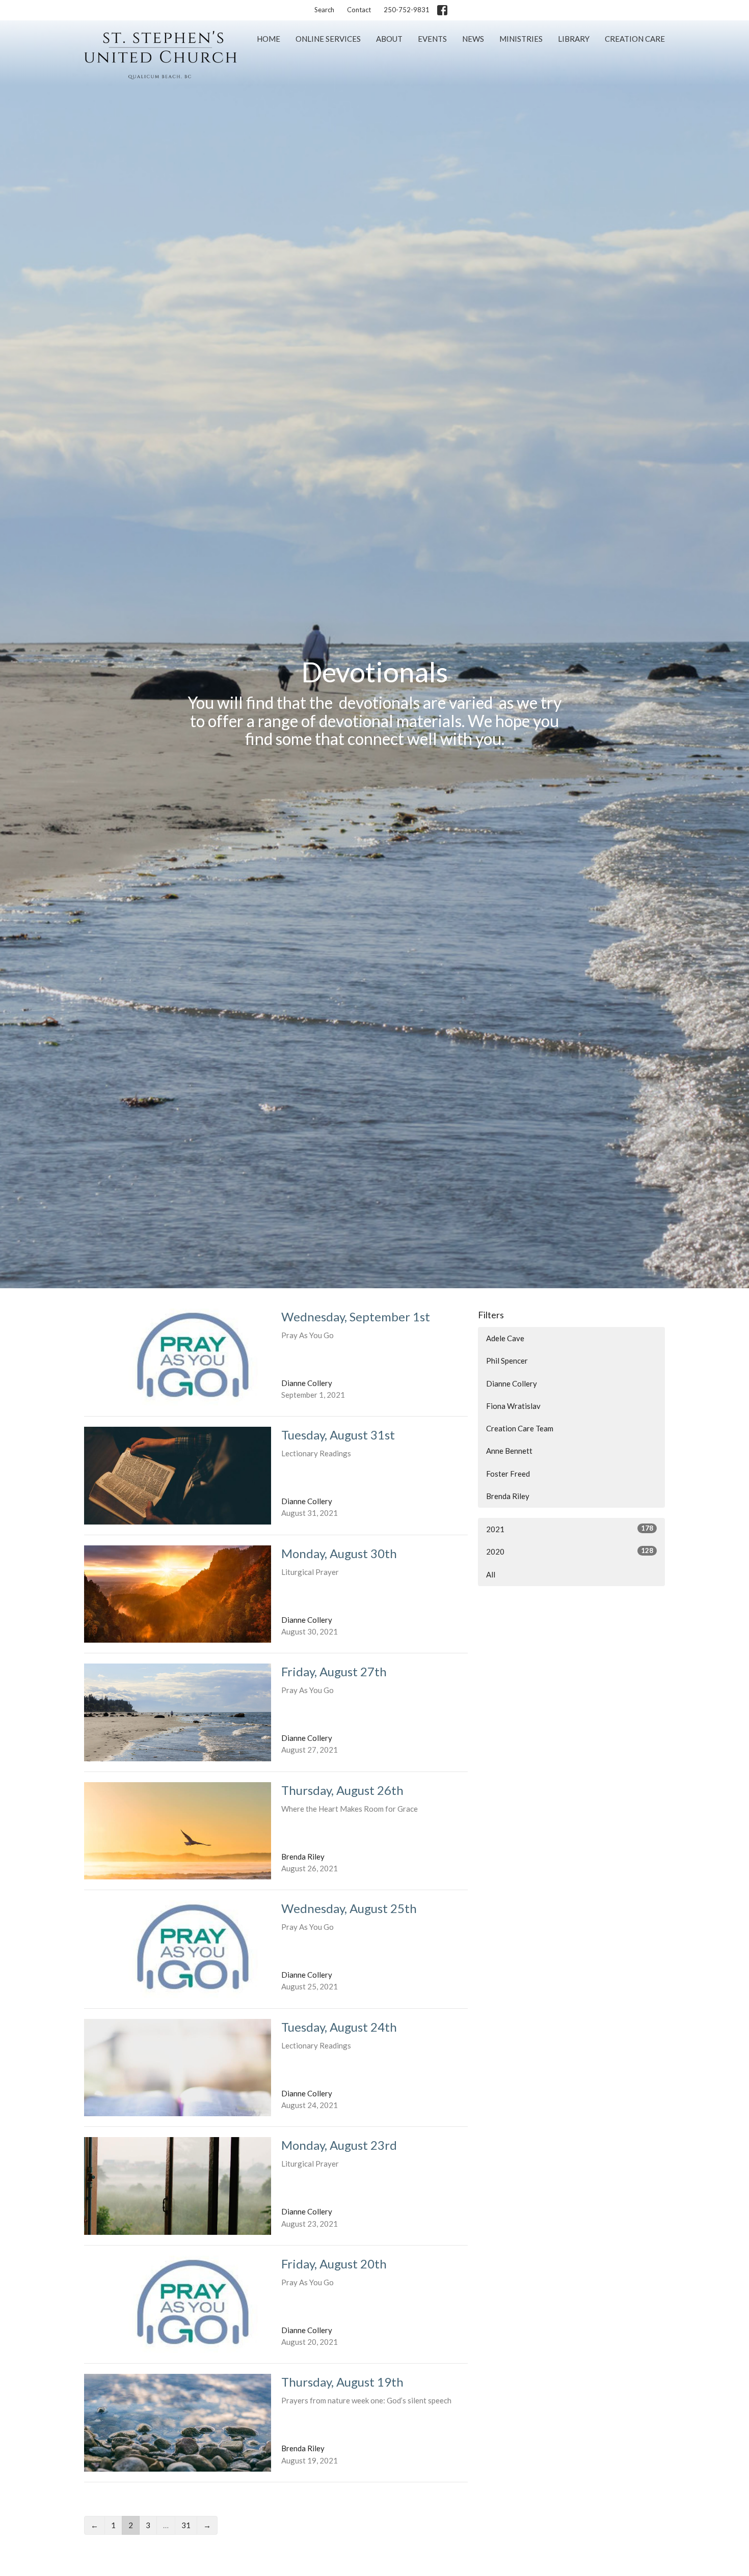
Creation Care (635, 39)
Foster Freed (508, 1474)
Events (432, 39)
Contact (359, 10)
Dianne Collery (512, 1383)
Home (269, 39)
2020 (570, 1551)
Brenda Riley (508, 1496)
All (491, 1574)
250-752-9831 (407, 10)
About (389, 39)
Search (324, 10)
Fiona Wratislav (513, 1406)
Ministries (521, 39)
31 (186, 2525)
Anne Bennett (509, 1451)
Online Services (328, 39)
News (473, 39)
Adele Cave (505, 1338)
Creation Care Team (520, 1428)
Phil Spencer (507, 1361)
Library (574, 39)
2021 (570, 1529)
